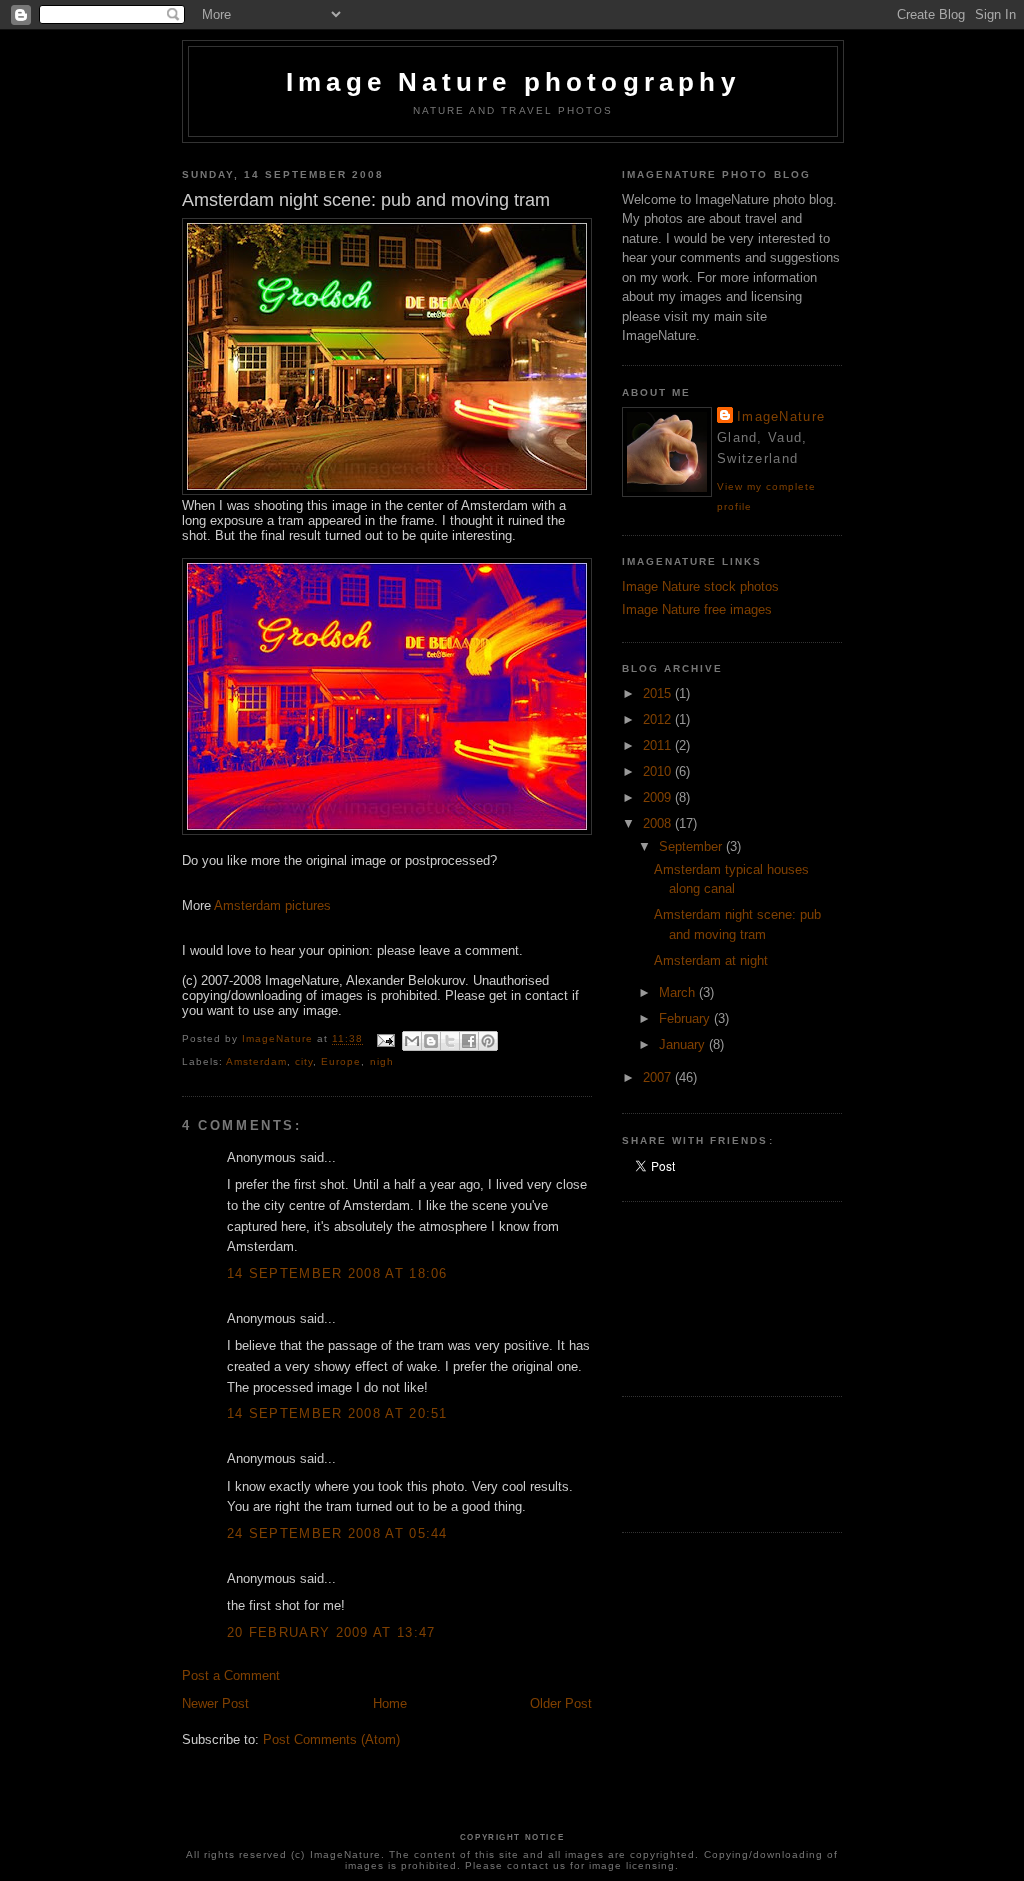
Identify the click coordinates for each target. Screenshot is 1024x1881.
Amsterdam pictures (272, 905)
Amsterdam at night (711, 960)
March (679, 992)
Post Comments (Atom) (331, 1739)
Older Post (561, 1703)
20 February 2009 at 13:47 (331, 1632)
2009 (659, 797)
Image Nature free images (697, 609)
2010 (659, 771)
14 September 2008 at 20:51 (337, 1413)
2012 (659, 719)
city (304, 1061)
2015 (659, 693)
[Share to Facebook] (469, 1041)
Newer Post (215, 1703)
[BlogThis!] (431, 1041)
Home (390, 1703)
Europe (341, 1061)
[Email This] (412, 1041)
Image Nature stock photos (700, 586)
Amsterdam (256, 1061)
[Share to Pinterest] (488, 1041)
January (684, 1044)
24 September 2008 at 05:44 (337, 1533)
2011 (659, 745)
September (692, 846)
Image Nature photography (513, 82)
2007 (659, 1077)
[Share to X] (450, 1041)
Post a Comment (231, 1675)
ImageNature (781, 416)
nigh (382, 1061)
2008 (659, 823)
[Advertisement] (712, 1296)
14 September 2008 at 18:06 (337, 1273)
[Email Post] (384, 1039)
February (686, 1018)
